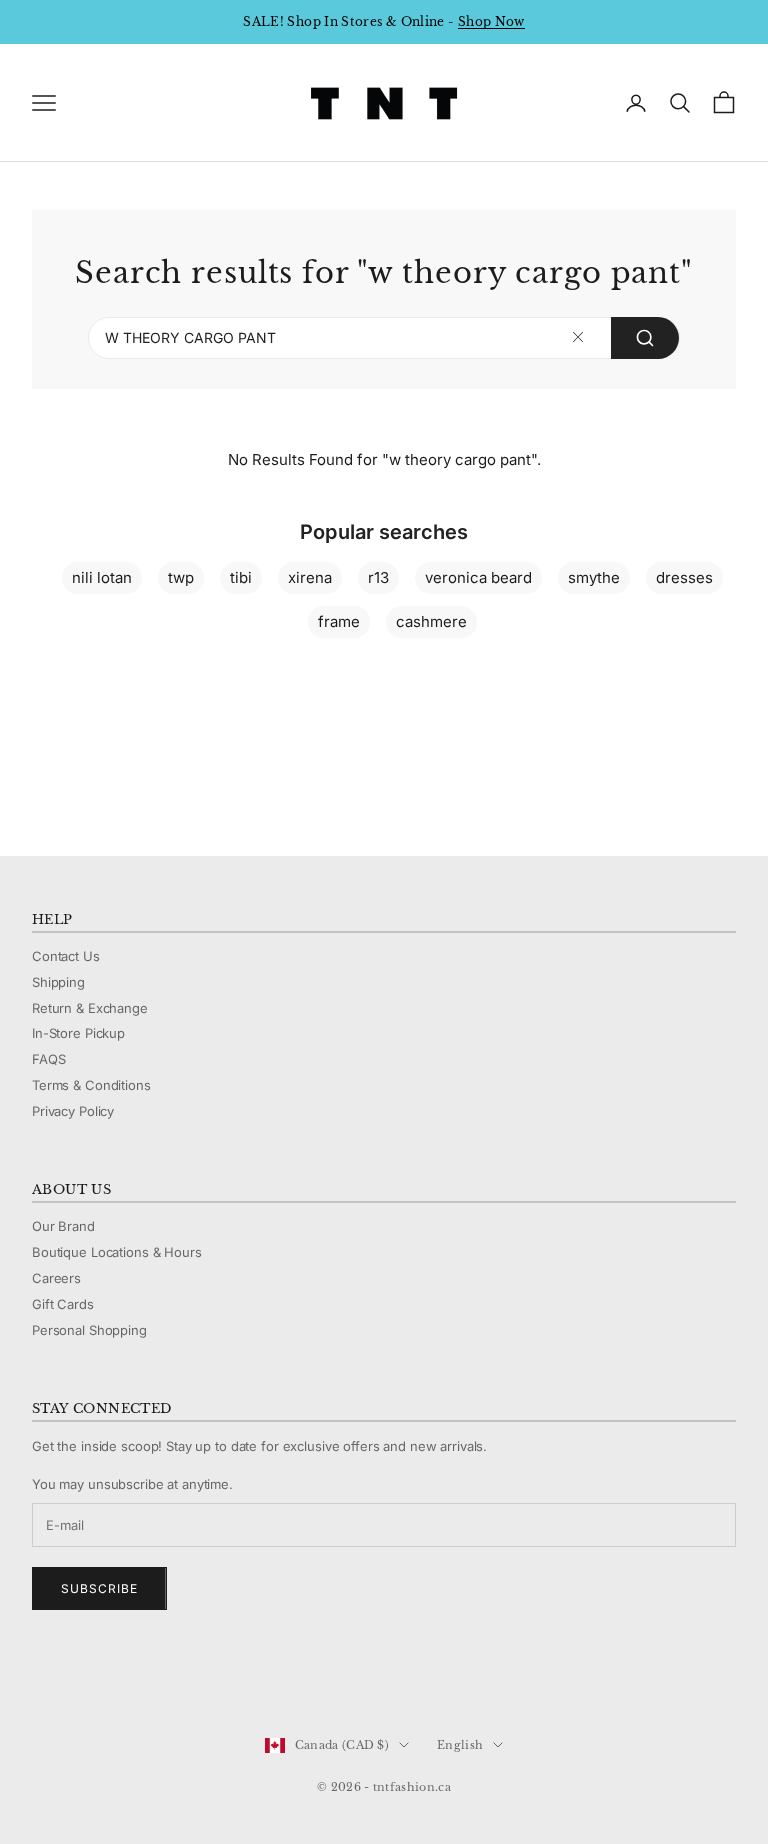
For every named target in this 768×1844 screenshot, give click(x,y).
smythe (594, 577)
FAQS (48, 1059)
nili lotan (102, 577)
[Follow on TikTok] (198, 1678)
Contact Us (66, 956)
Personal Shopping (89, 1330)
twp (181, 577)
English (460, 1745)
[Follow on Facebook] (42, 1678)
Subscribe (99, 1588)
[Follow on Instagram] (94, 1678)
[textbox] (578, 337)
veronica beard (478, 577)
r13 (378, 577)
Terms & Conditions (91, 1085)
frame (339, 621)
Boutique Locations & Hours (117, 1252)
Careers (56, 1278)
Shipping (58, 982)
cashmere (431, 621)
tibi (241, 577)
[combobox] (384, 338)
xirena (310, 577)
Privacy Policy (73, 1111)
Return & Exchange (90, 1008)
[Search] (645, 338)
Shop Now (491, 21)
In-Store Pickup (78, 1033)
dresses (684, 577)
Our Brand (63, 1226)
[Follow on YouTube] (146, 1678)
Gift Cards (63, 1304)
